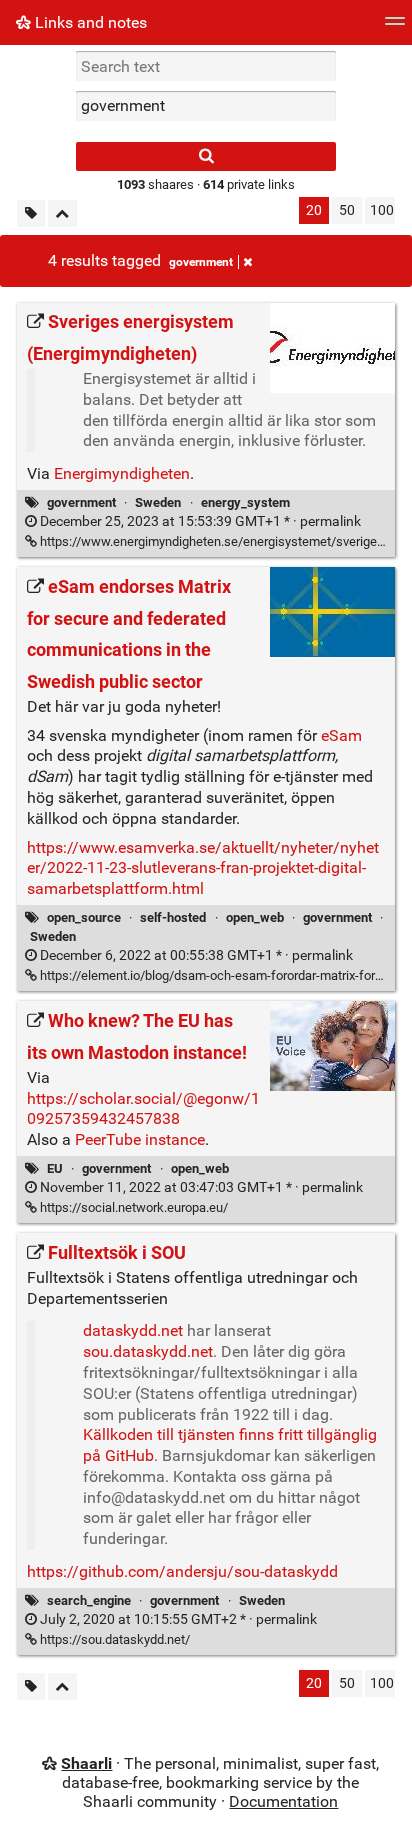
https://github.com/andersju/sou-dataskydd (182, 1571)
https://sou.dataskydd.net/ (113, 1639)
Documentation (283, 1801)
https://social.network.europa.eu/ (132, 1207)
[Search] (206, 156)
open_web (255, 917)
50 (347, 210)
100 (382, 210)
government (201, 262)
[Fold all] (62, 213)
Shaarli (86, 1763)
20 (314, 210)
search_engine (89, 1600)
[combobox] (206, 106)
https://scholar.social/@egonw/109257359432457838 (143, 1109)
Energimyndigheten (122, 473)
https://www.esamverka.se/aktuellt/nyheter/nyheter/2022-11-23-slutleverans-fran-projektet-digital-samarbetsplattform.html (203, 868)
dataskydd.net (133, 1330)
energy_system (245, 502)
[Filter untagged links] (31, 213)
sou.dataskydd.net (148, 1351)
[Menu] (395, 27)
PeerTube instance (140, 1139)
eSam (341, 735)
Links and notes (89, 22)
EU (55, 1168)
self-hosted (173, 917)
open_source (84, 917)
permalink (199, 521)
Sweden (158, 502)
